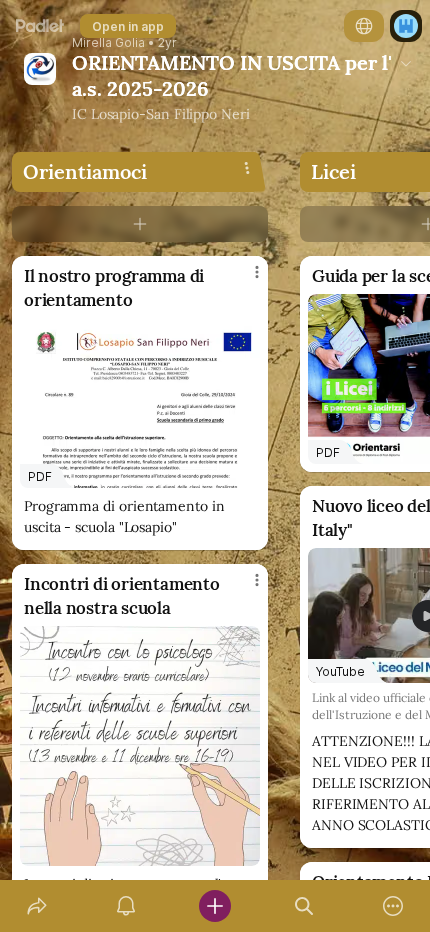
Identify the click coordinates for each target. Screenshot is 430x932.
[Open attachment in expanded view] (140, 746)
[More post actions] (244, 280)
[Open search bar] (304, 906)
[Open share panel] (36, 906)
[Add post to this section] (140, 224)
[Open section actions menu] (247, 168)
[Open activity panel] (125, 906)
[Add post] (214, 906)
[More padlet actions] (393, 906)
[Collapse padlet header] (406, 63)
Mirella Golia (108, 43)
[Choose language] (364, 26)
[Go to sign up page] (406, 26)
